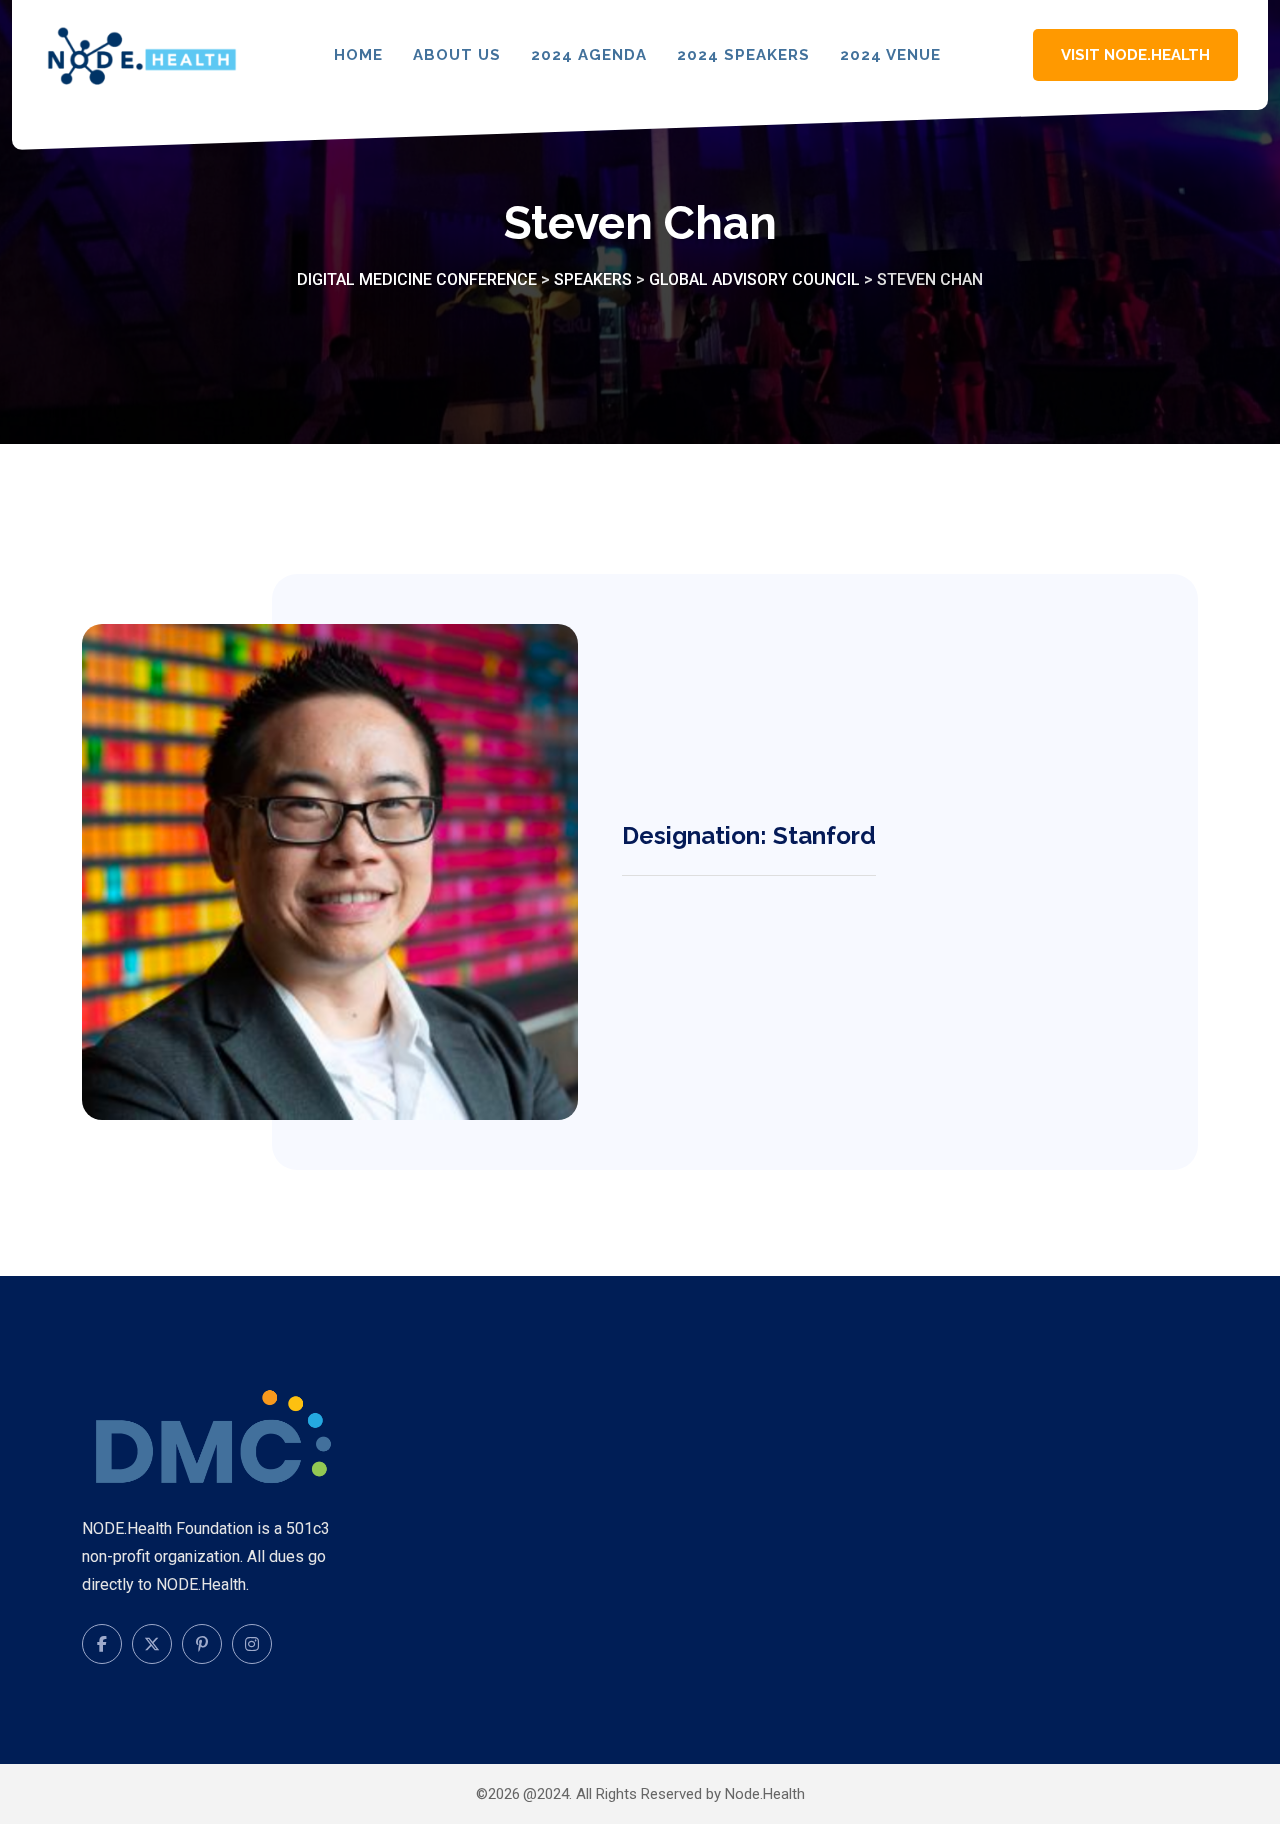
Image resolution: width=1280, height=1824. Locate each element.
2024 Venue (890, 55)
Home (358, 55)
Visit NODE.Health (1135, 55)
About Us (457, 55)
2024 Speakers (743, 55)
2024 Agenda (589, 55)
